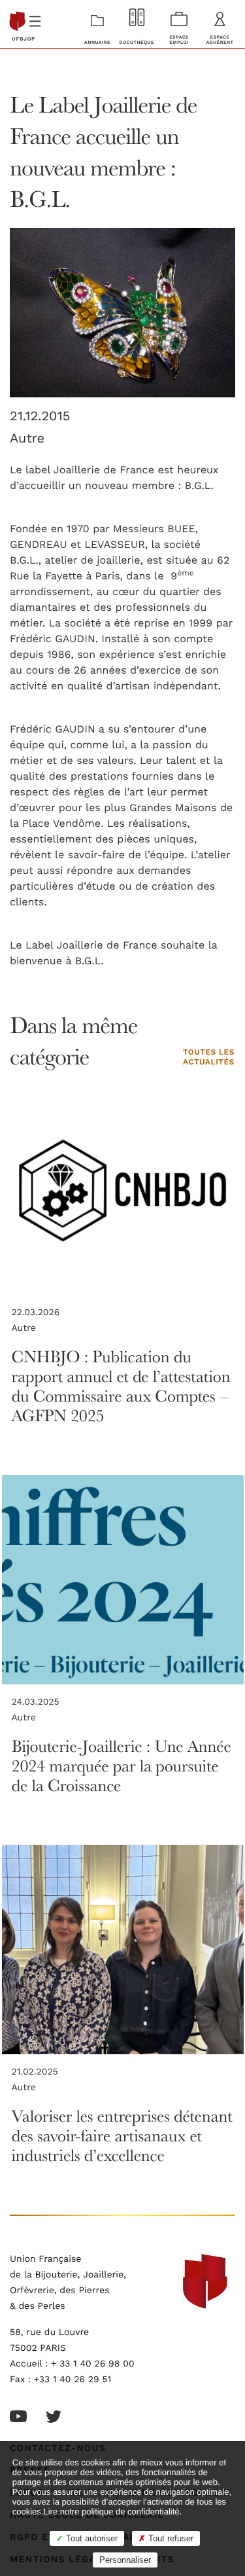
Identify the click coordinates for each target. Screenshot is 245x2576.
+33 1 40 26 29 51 (73, 2380)
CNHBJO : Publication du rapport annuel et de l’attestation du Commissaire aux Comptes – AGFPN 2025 (121, 1386)
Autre (27, 439)
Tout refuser (170, 2538)
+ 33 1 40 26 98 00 (93, 2364)
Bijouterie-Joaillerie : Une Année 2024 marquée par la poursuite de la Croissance (122, 1766)
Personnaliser (125, 2560)
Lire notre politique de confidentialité (111, 2512)
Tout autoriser (90, 2538)
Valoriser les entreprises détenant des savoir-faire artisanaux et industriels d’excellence (122, 2136)
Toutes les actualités (209, 1058)
